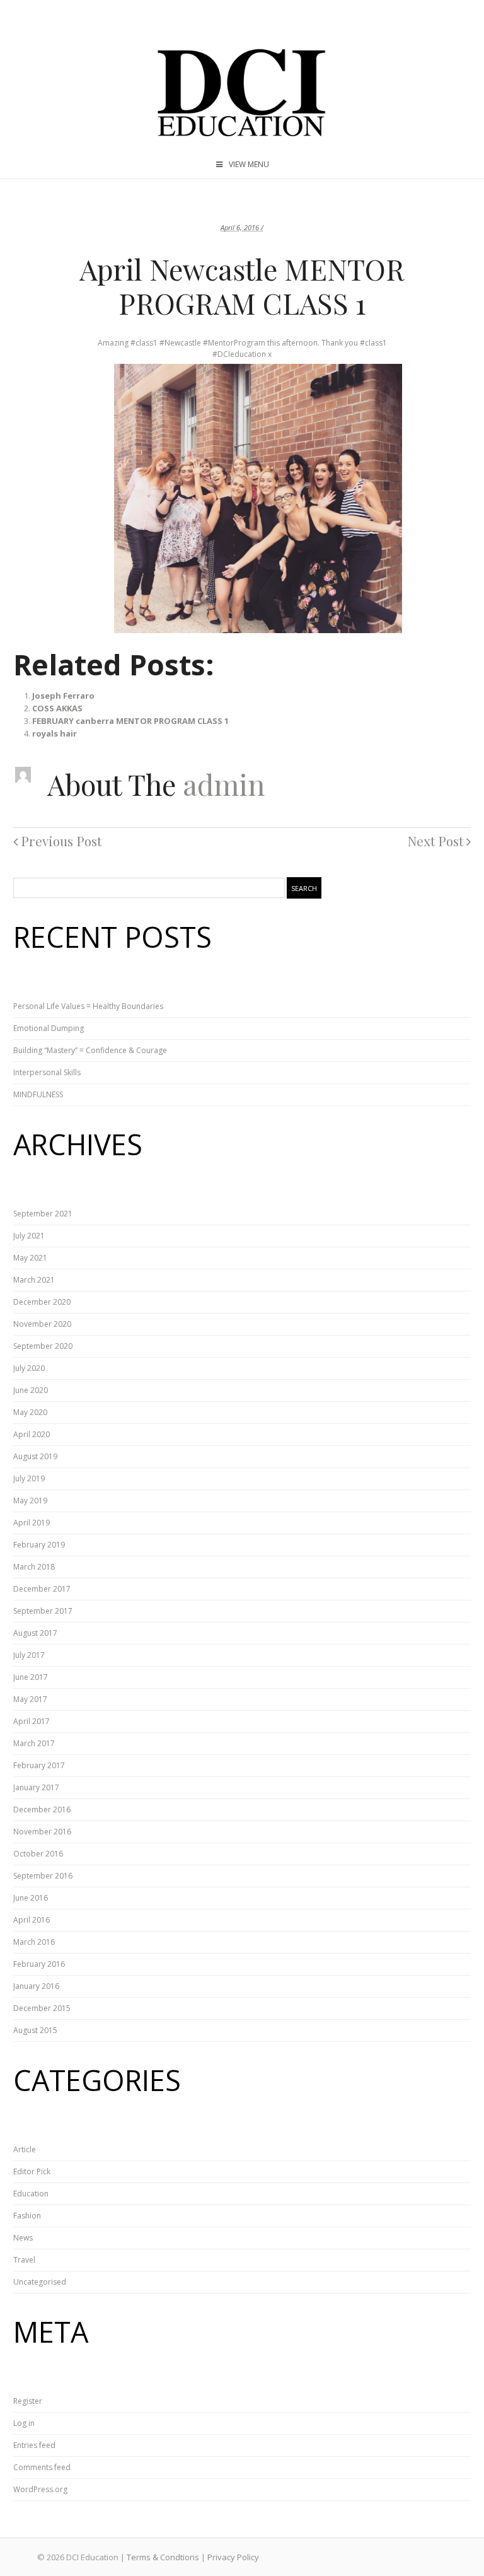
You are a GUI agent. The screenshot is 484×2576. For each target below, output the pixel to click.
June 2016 (31, 1898)
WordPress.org (40, 2489)
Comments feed (42, 2467)
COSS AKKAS (57, 708)
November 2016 (42, 1832)
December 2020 (42, 1302)
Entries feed (34, 2445)
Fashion (27, 2216)
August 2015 (35, 2030)
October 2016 (38, 1854)
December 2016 (42, 1810)
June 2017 (31, 1677)
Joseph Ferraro (63, 696)
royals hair (55, 733)
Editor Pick (32, 2171)
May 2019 (30, 1501)
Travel (24, 2260)
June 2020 (31, 1390)
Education (31, 2194)
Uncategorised (40, 2282)
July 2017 (29, 1655)
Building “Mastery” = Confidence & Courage (90, 1050)
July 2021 (29, 1236)
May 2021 (30, 1258)
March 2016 (34, 1942)
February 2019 (39, 1545)
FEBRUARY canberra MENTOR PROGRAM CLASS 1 (130, 721)
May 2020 (30, 1412)
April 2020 (32, 1434)
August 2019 (35, 1456)
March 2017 (34, 1743)
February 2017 (39, 1765)
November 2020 (42, 1324)
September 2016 (43, 1876)
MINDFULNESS (38, 1094)
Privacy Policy (233, 2557)
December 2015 (42, 2008)
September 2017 (43, 1611)
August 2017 (35, 1633)
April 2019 (32, 1523)
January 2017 (36, 1787)
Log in (24, 2423)
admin (224, 784)
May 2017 (30, 1699)
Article (25, 2149)
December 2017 (42, 1589)
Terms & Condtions (163, 2557)
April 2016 (32, 1920)
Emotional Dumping (49, 1028)
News (23, 2238)
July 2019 (29, 1478)
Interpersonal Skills (47, 1072)
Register (28, 2401)
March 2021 (34, 1280)
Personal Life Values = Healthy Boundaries (88, 1006)
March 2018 (34, 1567)
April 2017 (32, 1721)
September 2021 (43, 1214)
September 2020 (43, 1346)
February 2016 (39, 1964)
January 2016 (36, 1986)
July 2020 (29, 1368)
